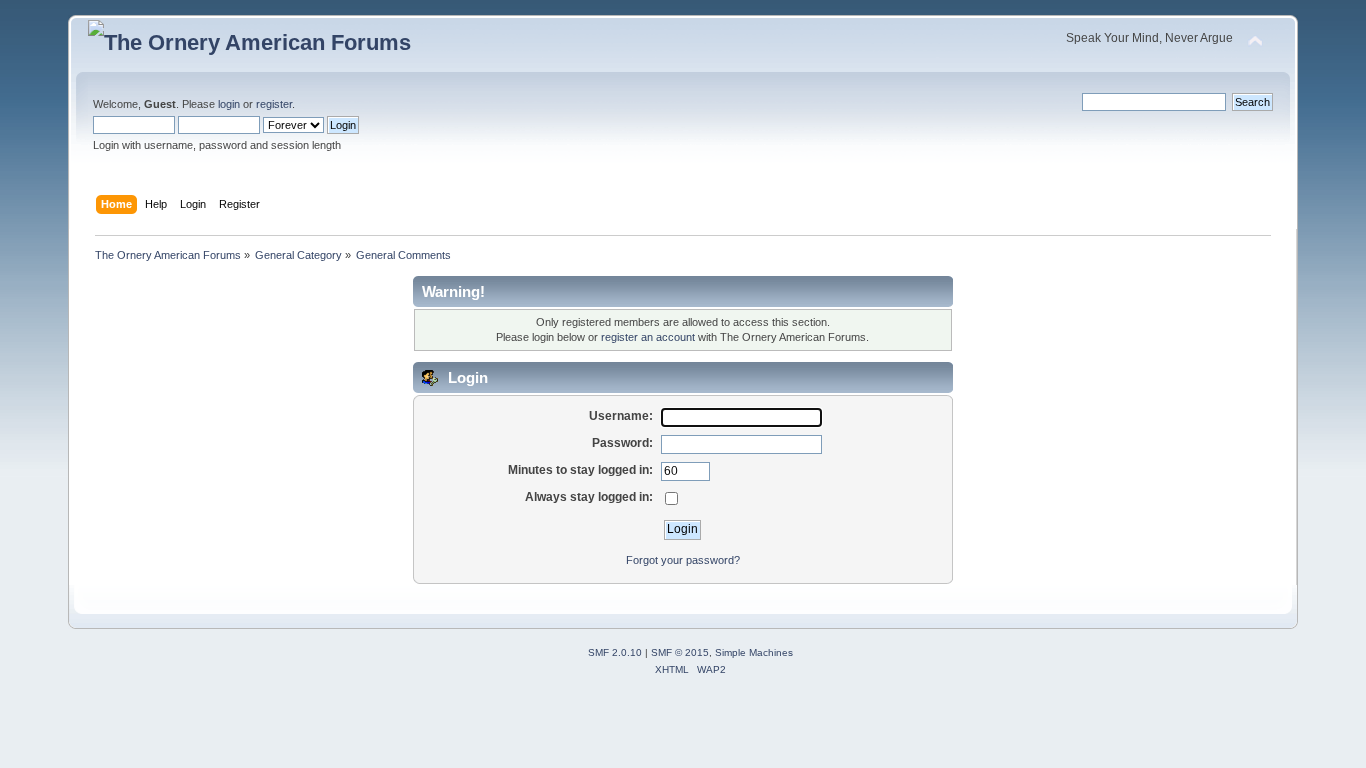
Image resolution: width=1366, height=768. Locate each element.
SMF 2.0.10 (615, 652)
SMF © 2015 (680, 652)
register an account (648, 337)
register (274, 104)
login (229, 104)
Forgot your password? (683, 560)
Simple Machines (754, 652)
